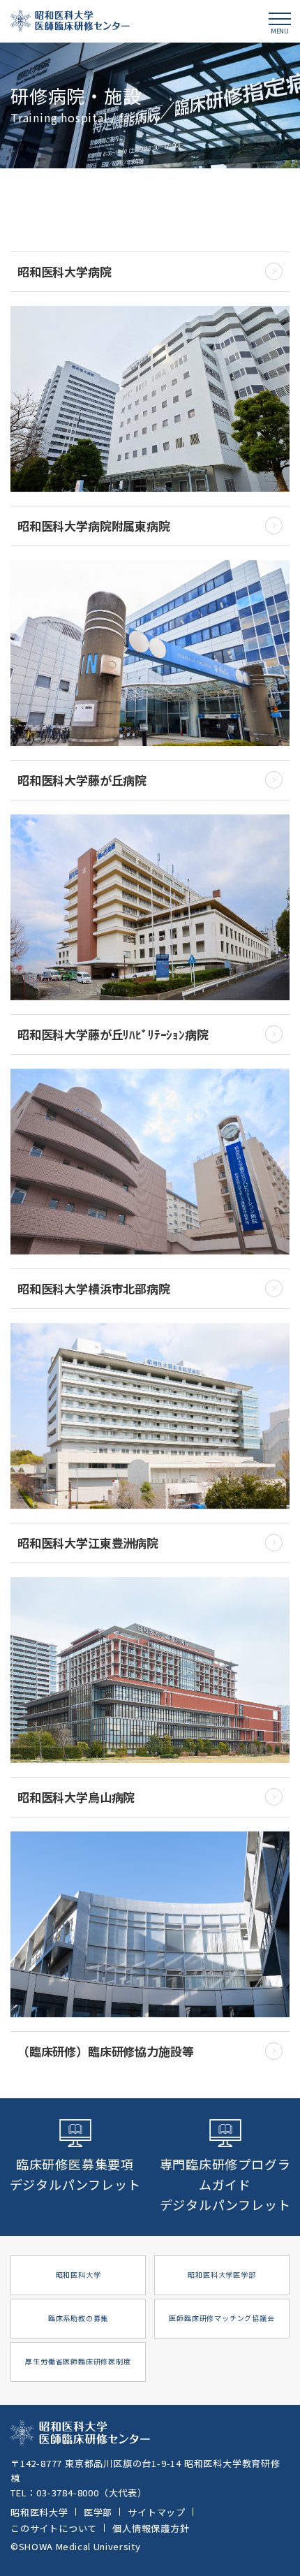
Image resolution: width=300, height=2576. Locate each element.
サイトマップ (157, 2512)
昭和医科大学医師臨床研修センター (70, 21)
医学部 (98, 2512)
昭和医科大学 (39, 2512)
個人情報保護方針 (151, 2528)
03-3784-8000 (68, 2493)
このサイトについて (54, 2528)
